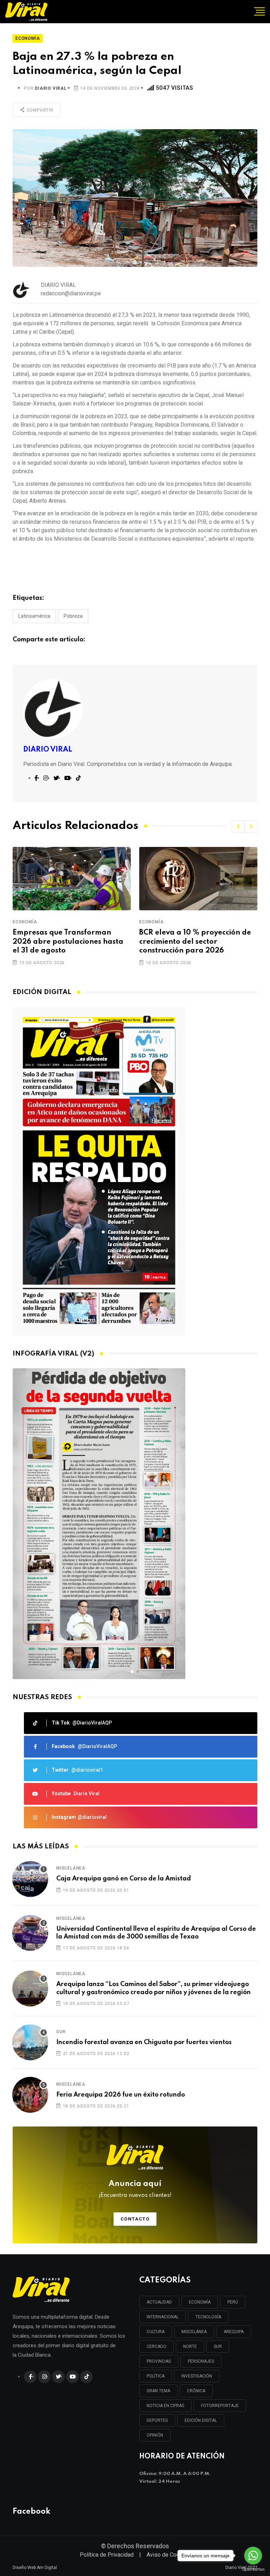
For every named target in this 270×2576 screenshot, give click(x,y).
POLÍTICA (156, 2376)
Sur (61, 2032)
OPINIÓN (155, 2435)
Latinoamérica (34, 616)
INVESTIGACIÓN (197, 2376)
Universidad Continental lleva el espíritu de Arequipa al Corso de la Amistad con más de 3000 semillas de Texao (156, 1933)
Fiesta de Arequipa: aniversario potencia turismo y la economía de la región (195, 942)
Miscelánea (71, 1868)
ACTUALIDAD (159, 2302)
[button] (238, 827)
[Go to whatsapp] (253, 2556)
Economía (25, 922)
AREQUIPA (234, 2332)
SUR (218, 2346)
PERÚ (233, 2302)
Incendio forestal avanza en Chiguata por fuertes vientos (144, 2042)
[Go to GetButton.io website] (253, 2569)
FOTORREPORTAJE (220, 2406)
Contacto (135, 2219)
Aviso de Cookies (168, 2555)
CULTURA (156, 2332)
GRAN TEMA (158, 2391)
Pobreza (73, 616)
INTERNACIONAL (163, 2317)
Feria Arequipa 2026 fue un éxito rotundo (121, 2095)
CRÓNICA (196, 2391)
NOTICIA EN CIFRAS (165, 2406)
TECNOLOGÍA (208, 2317)
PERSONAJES (201, 2361)
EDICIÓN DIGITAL (201, 2420)
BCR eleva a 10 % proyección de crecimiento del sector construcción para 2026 (69, 942)
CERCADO (156, 2346)
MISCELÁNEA (194, 2332)
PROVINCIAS (159, 2361)
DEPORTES (157, 2420)
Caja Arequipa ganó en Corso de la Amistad (124, 1879)
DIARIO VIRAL (51, 88)
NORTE (190, 2346)
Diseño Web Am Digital (35, 2568)
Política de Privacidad (107, 2555)
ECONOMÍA (200, 2302)
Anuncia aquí (135, 2189)
